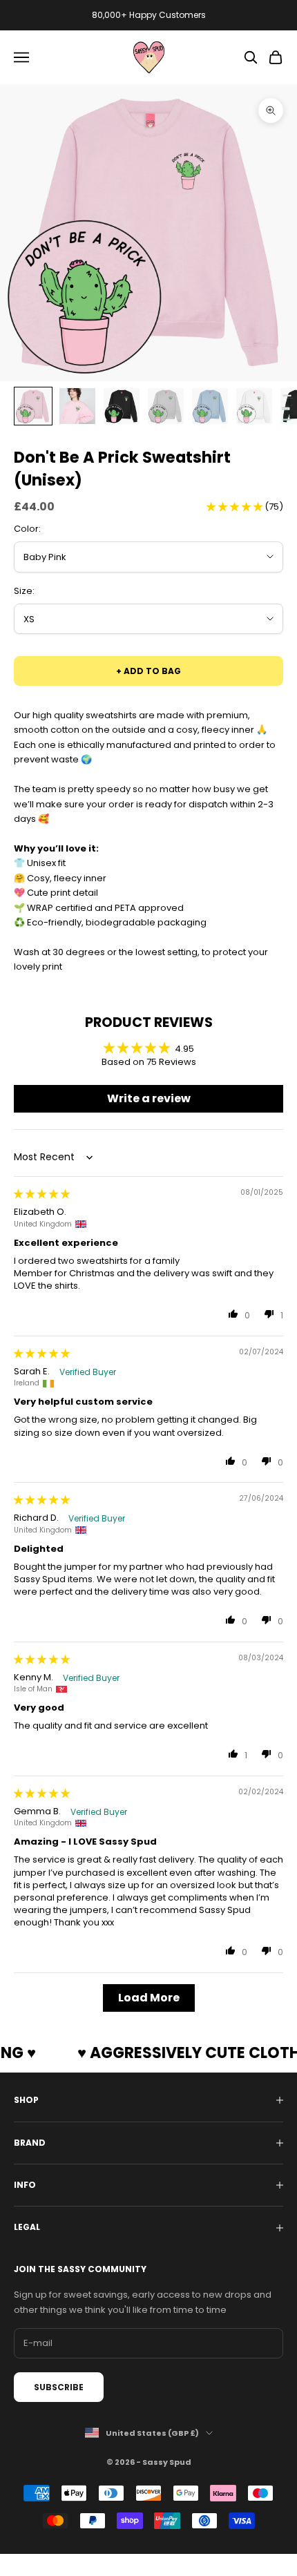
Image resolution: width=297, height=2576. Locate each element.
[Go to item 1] (33, 406)
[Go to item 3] (122, 406)
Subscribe (59, 2387)
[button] (236, 507)
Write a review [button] (149, 1098)
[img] (42, 1194)
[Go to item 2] (77, 406)
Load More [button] (149, 1998)
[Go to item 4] (166, 406)
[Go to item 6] (254, 406)
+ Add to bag (148, 671)
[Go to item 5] (210, 406)
